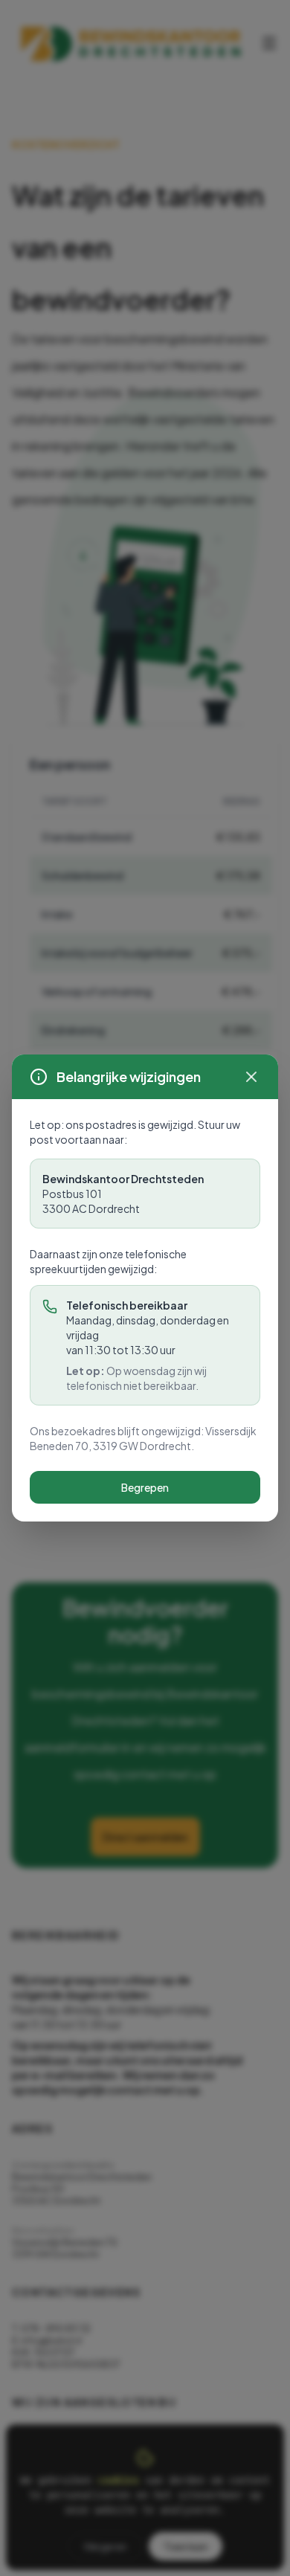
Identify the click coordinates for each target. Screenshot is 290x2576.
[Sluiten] (251, 1077)
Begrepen (145, 1487)
